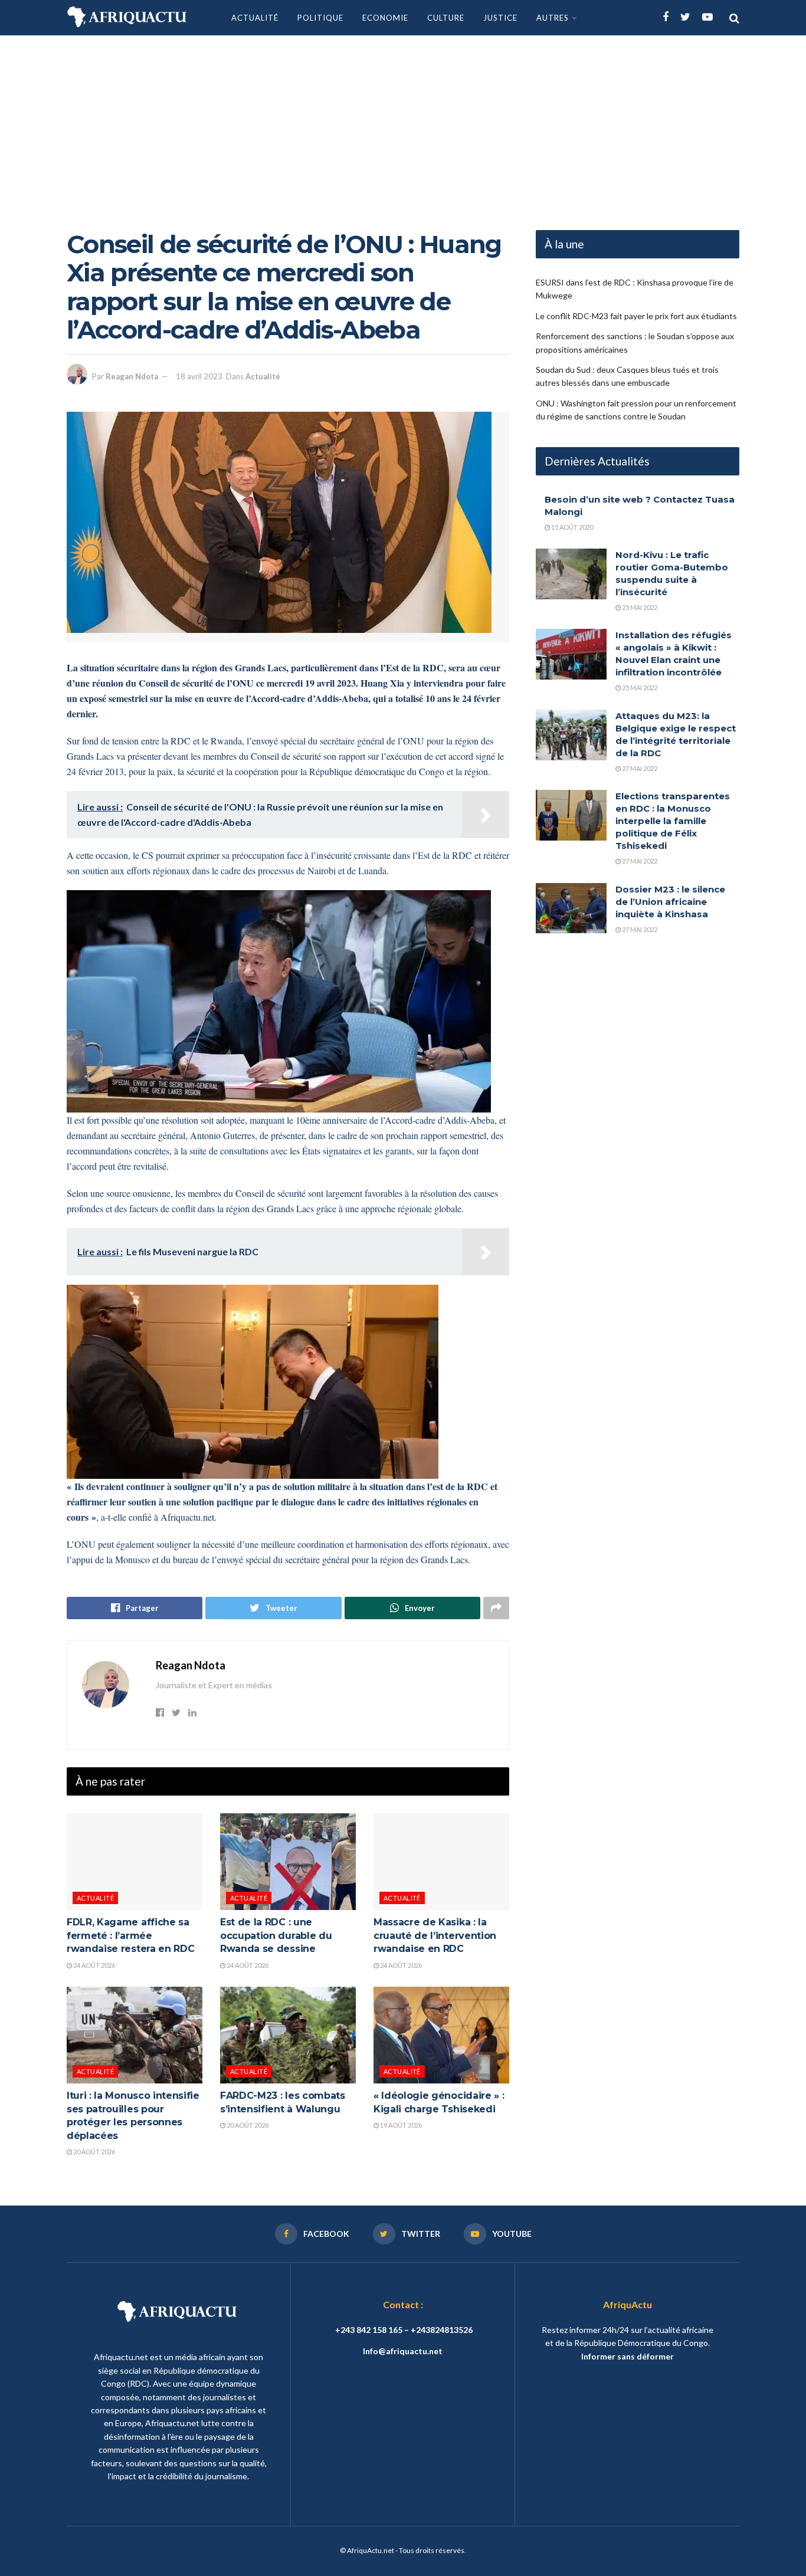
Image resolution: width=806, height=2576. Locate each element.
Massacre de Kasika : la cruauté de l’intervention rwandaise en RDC (435, 1935)
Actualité (255, 18)
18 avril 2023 (199, 376)
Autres (553, 18)
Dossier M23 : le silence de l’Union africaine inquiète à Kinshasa (670, 902)
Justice (500, 18)
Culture (446, 18)
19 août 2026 (400, 2125)
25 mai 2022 (639, 607)
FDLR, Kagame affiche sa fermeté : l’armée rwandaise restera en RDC (130, 1935)
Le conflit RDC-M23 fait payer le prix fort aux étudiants (636, 316)
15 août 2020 (571, 527)
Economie (385, 18)
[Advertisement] (403, 124)
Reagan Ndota (132, 376)
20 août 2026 (94, 2152)
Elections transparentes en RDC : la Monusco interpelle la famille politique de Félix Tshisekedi (673, 821)
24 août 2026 (94, 1965)
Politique (320, 18)
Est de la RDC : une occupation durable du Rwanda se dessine (276, 1935)
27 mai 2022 (639, 768)
